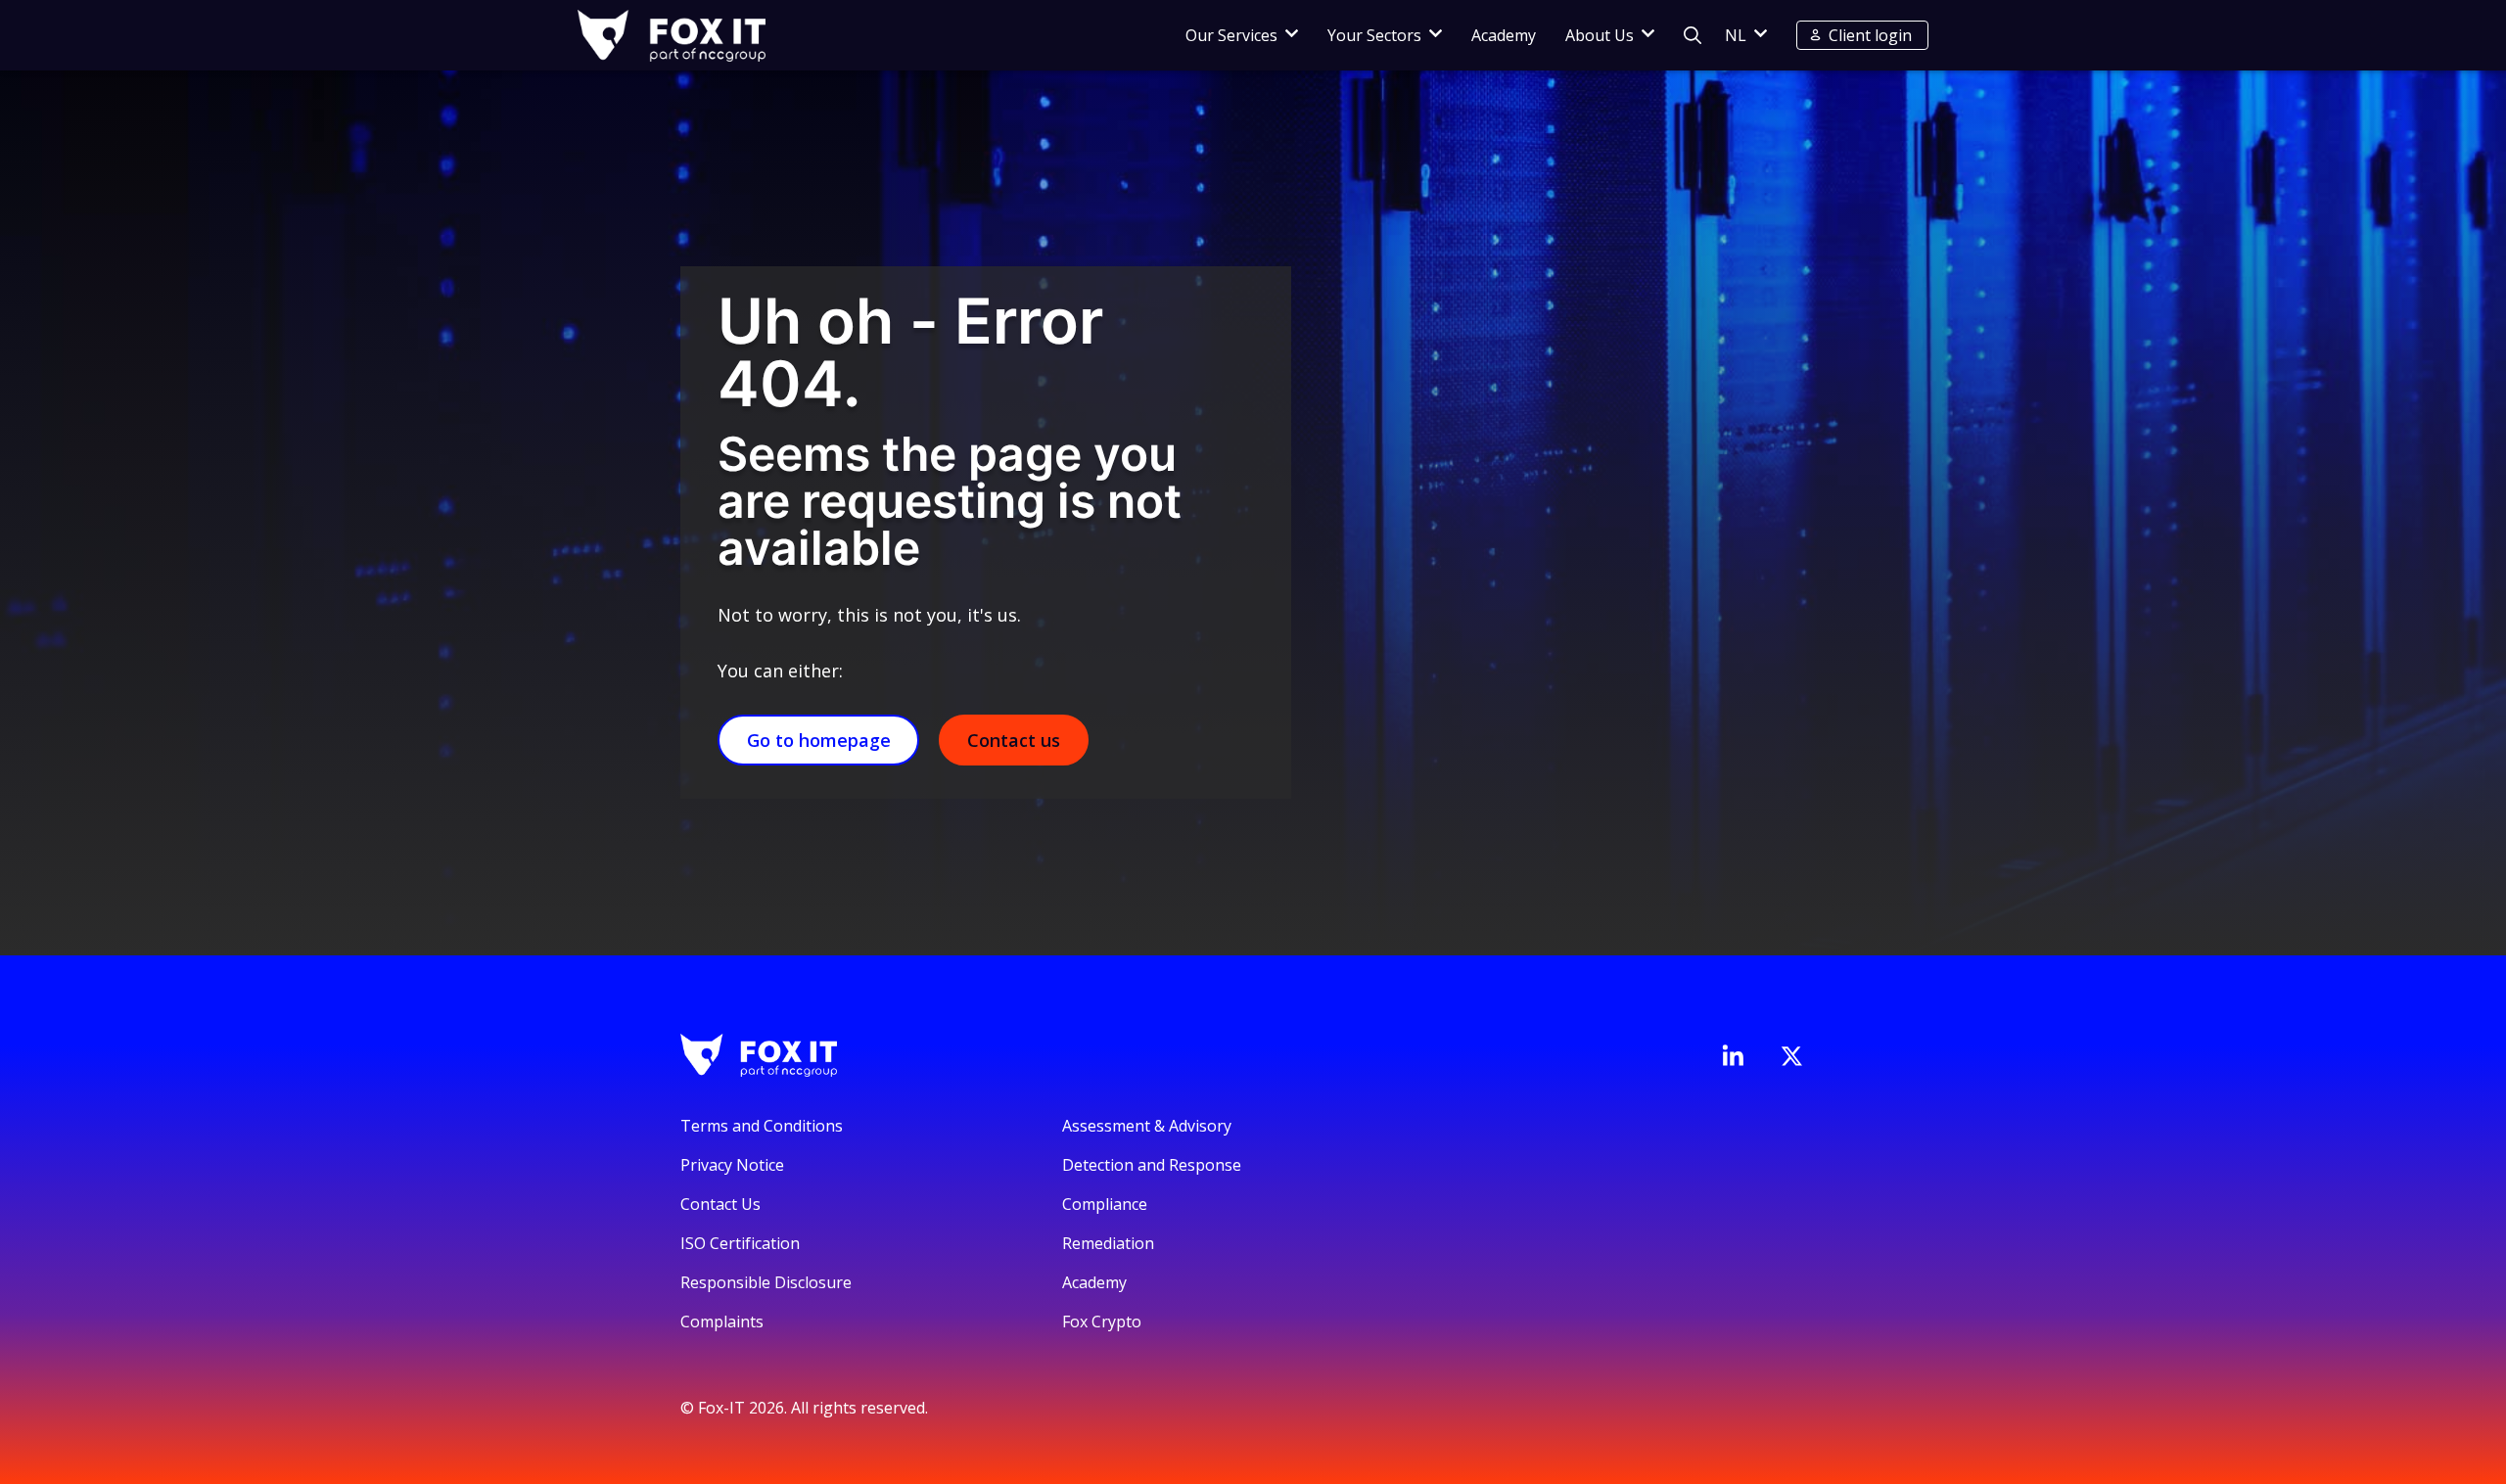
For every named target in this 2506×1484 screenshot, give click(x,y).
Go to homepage (819, 740)
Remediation (1108, 1243)
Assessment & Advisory (1147, 1126)
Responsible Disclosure (766, 1282)
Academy (1504, 35)
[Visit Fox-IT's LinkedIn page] (1733, 1055)
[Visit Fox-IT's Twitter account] (1791, 1056)
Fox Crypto (1102, 1322)
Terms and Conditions (762, 1126)
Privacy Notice (732, 1165)
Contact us (1014, 740)
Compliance (1105, 1204)
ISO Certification (740, 1243)
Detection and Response (1152, 1165)
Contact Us (720, 1204)
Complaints (722, 1322)
